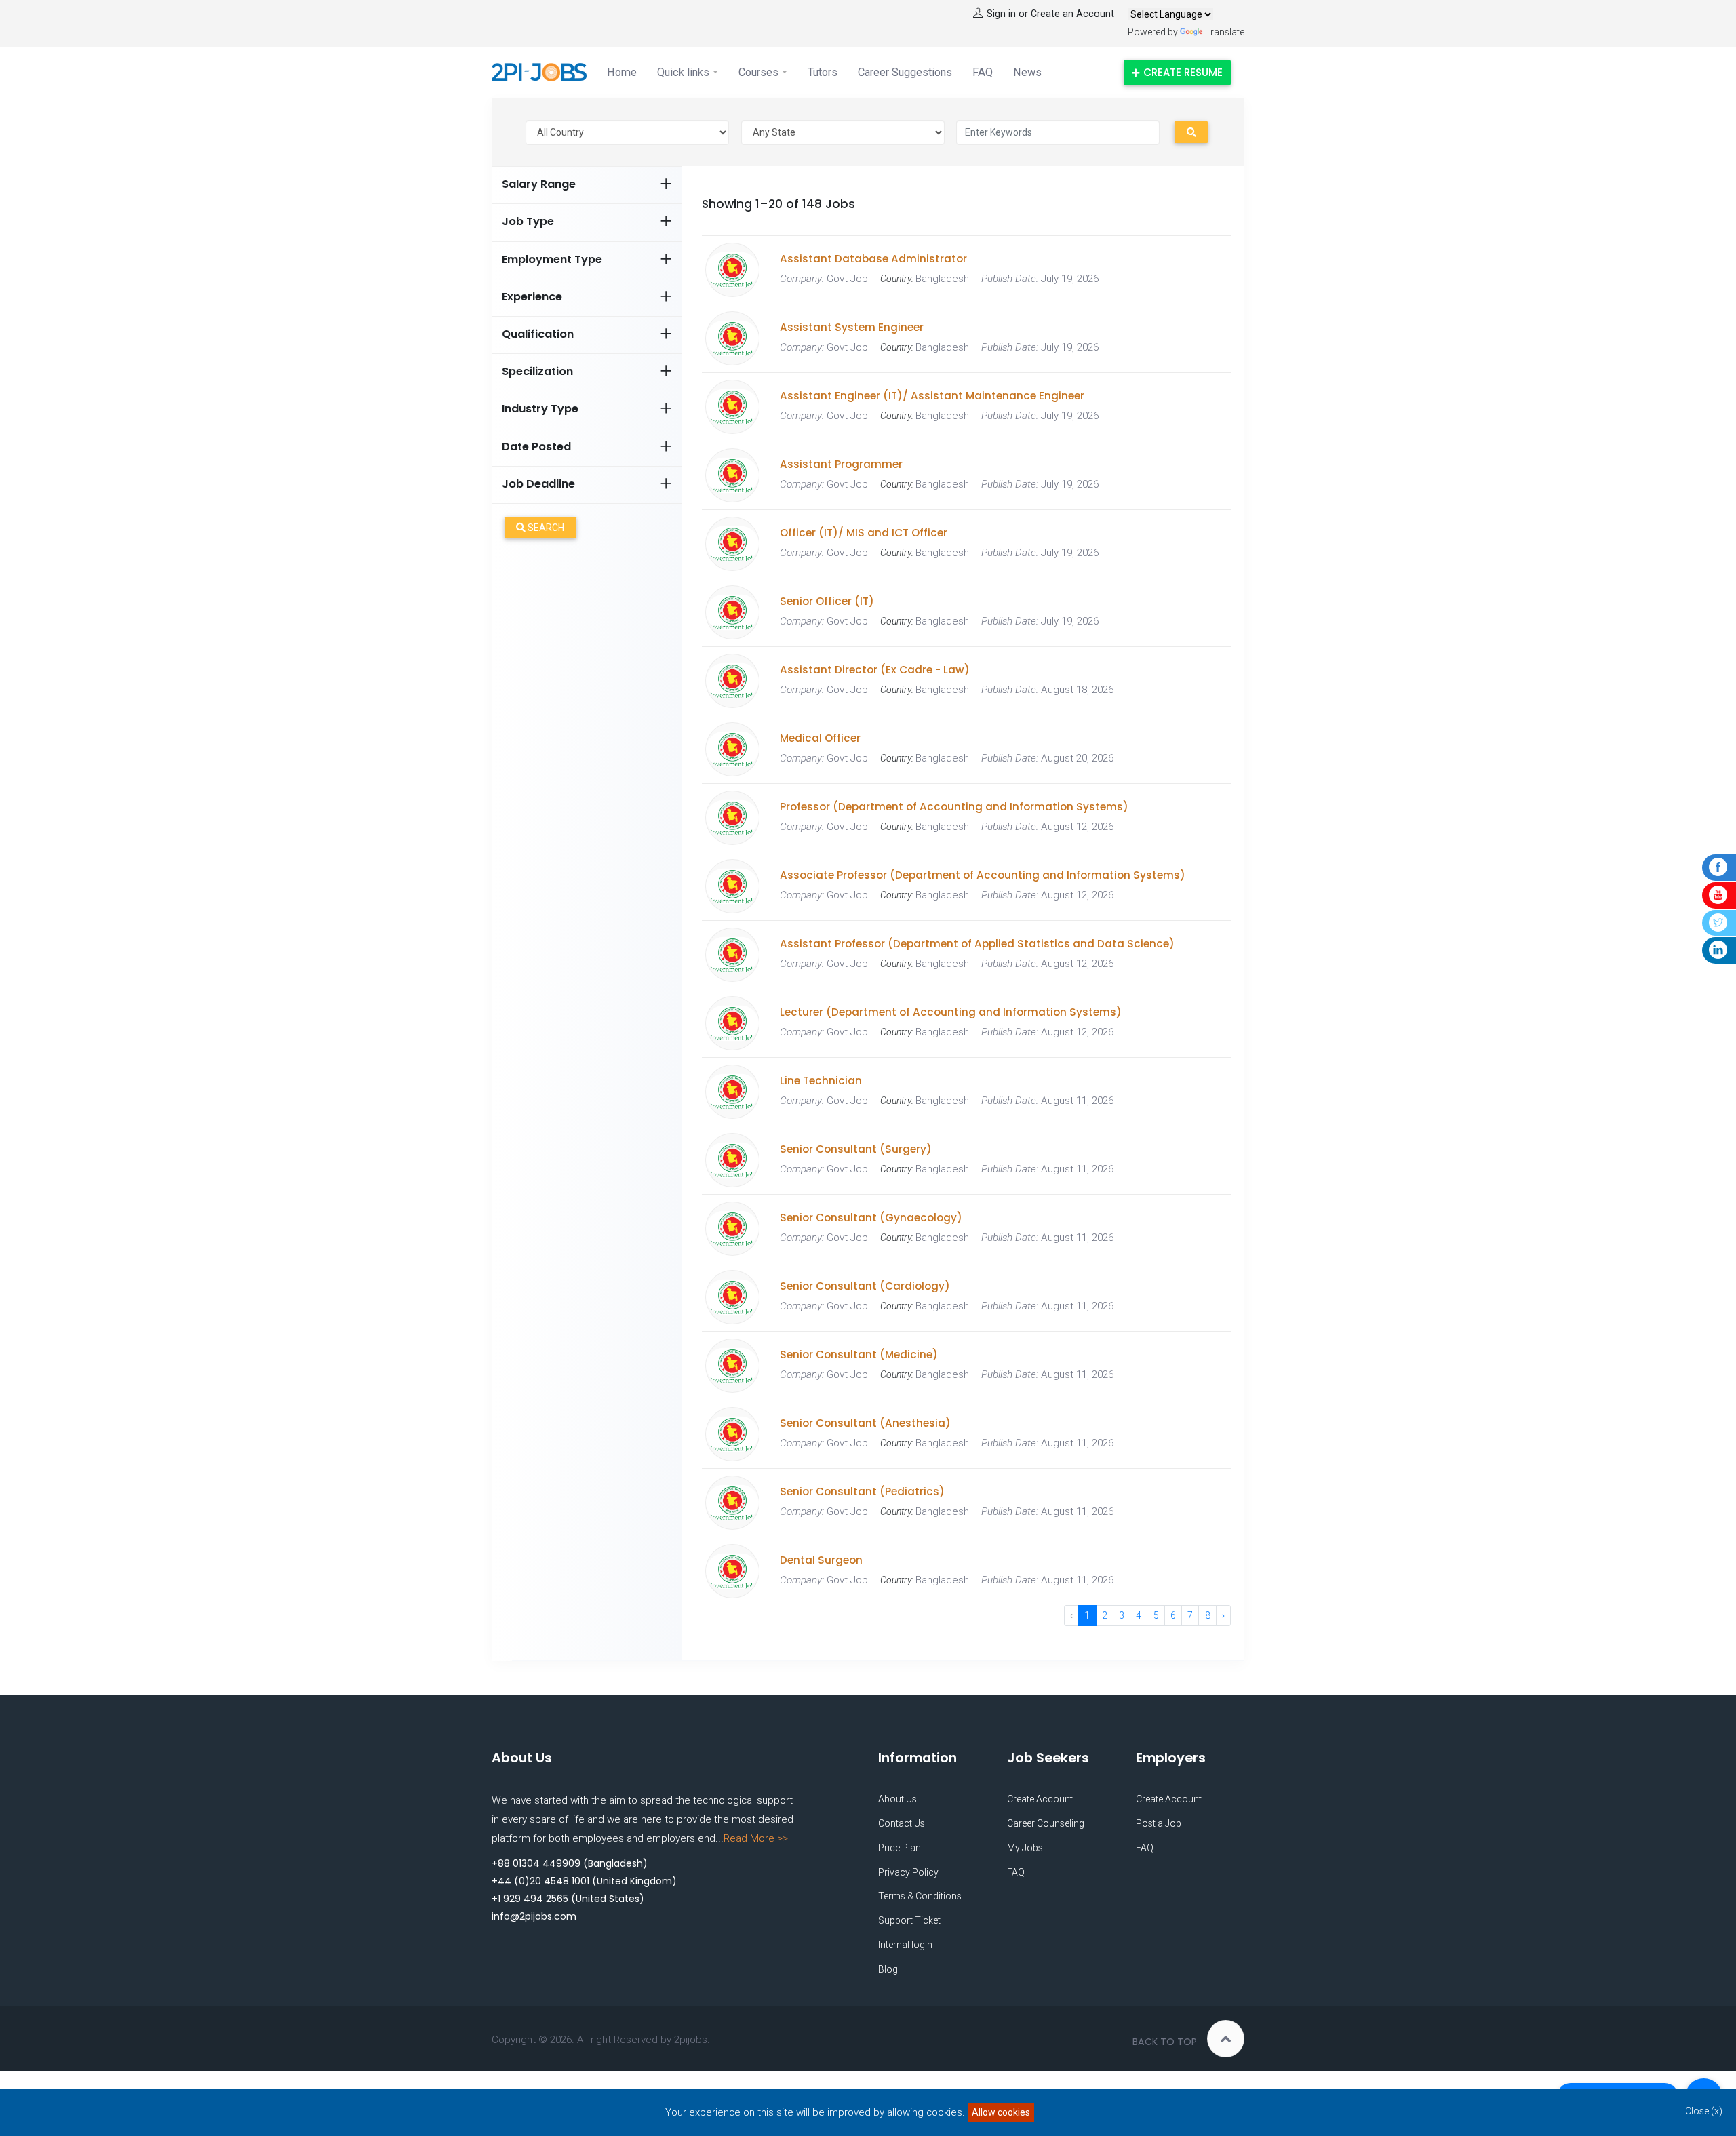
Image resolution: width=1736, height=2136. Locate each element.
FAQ (983, 72)
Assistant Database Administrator (873, 259)
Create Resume (1183, 72)
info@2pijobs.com (534, 1916)
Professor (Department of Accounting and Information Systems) (954, 807)
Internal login (905, 1945)
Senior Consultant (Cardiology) (865, 1286)
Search (545, 528)
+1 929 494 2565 (530, 1899)
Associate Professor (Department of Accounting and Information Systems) (983, 875)
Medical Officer (820, 738)
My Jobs (1025, 1848)
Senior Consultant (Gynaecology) (871, 1218)
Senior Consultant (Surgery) (856, 1149)
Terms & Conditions (920, 1896)
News (1027, 72)
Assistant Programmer (841, 464)
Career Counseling (1046, 1823)
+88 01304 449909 (536, 1863)
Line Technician (821, 1081)
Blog (888, 1969)
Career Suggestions (905, 72)
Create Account (1040, 1799)
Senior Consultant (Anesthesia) (865, 1423)
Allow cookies (1001, 2112)
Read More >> (756, 1838)
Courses (758, 72)
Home (622, 72)
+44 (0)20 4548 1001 (540, 1881)
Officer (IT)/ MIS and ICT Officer (864, 533)
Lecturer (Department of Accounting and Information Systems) (951, 1012)
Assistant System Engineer (852, 328)
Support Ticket (909, 1920)
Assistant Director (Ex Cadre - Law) (875, 670)
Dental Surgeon (821, 1560)
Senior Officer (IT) (827, 601)
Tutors (823, 72)
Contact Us (902, 1823)
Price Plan (900, 1848)
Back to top (1165, 2042)
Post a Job (1159, 1823)
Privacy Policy (908, 1872)
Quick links (683, 72)
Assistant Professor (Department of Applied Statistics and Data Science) (977, 944)
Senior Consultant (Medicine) (859, 1355)
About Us (897, 1799)
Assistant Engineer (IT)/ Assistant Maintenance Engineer (932, 396)
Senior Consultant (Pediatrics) (862, 1492)
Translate (1225, 32)
